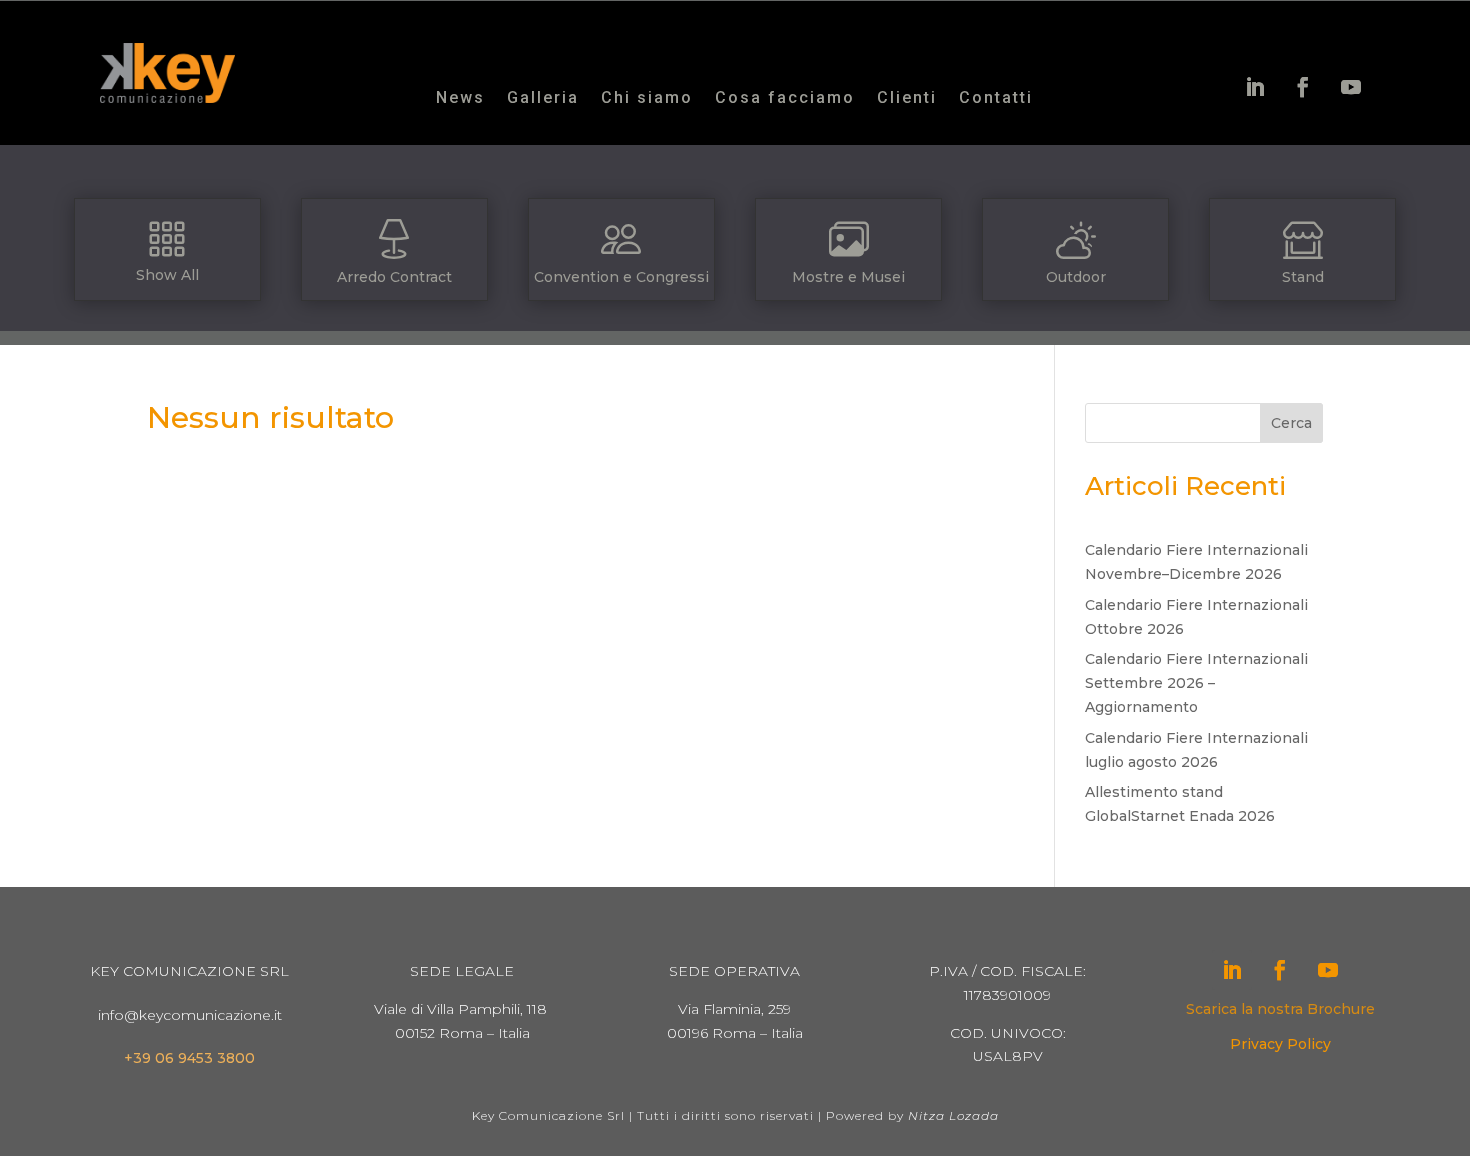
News (460, 99)
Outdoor (1076, 277)
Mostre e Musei (848, 277)
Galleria (543, 99)
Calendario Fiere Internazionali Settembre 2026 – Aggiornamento (1196, 683)
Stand (1303, 277)
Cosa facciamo (785, 99)
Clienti (907, 99)
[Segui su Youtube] (1351, 87)
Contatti (996, 99)
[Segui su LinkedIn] (1255, 87)
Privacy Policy (1280, 1044)
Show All (167, 275)
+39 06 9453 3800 (189, 1058)
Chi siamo (647, 99)
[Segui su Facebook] (1303, 87)
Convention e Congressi (621, 277)
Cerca (1291, 423)
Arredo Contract (394, 277)
